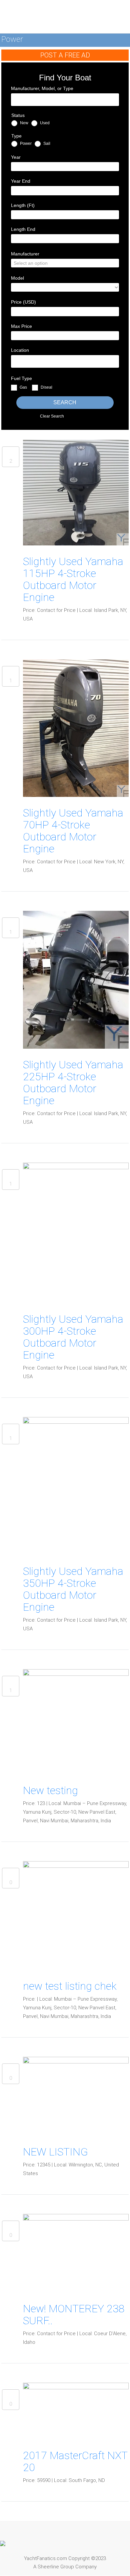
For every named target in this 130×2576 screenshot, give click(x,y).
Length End (23, 229)
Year (16, 157)
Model (17, 278)
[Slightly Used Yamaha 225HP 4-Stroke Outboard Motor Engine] (76, 980)
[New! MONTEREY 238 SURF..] (76, 2253)
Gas (23, 388)
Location (20, 350)
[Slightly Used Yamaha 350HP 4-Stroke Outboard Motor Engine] (76, 1486)
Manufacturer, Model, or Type (42, 88)
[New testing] (76, 1721)
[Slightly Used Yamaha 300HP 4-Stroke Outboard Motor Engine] (76, 1232)
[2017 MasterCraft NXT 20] (76, 2411)
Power (25, 143)
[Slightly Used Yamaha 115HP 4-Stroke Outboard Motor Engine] (76, 492)
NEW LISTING (55, 2152)
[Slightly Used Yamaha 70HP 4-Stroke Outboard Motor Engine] (76, 728)
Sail (46, 143)
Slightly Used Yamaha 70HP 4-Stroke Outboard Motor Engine (73, 831)
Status (18, 115)
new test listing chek (70, 1986)
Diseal (46, 388)
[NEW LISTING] (76, 2096)
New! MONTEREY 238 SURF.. (74, 2315)
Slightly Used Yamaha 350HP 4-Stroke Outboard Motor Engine (73, 1589)
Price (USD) (23, 302)
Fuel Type (21, 378)
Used (44, 123)
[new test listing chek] (76, 1915)
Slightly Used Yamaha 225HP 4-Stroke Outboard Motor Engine (73, 1083)
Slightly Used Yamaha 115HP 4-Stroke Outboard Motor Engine (73, 579)
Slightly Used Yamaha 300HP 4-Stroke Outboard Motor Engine (73, 1337)
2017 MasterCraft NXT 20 (75, 2461)
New (24, 123)
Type (16, 136)
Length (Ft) (23, 205)
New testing (50, 1790)
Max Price (21, 326)
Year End (21, 181)
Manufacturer (25, 254)
